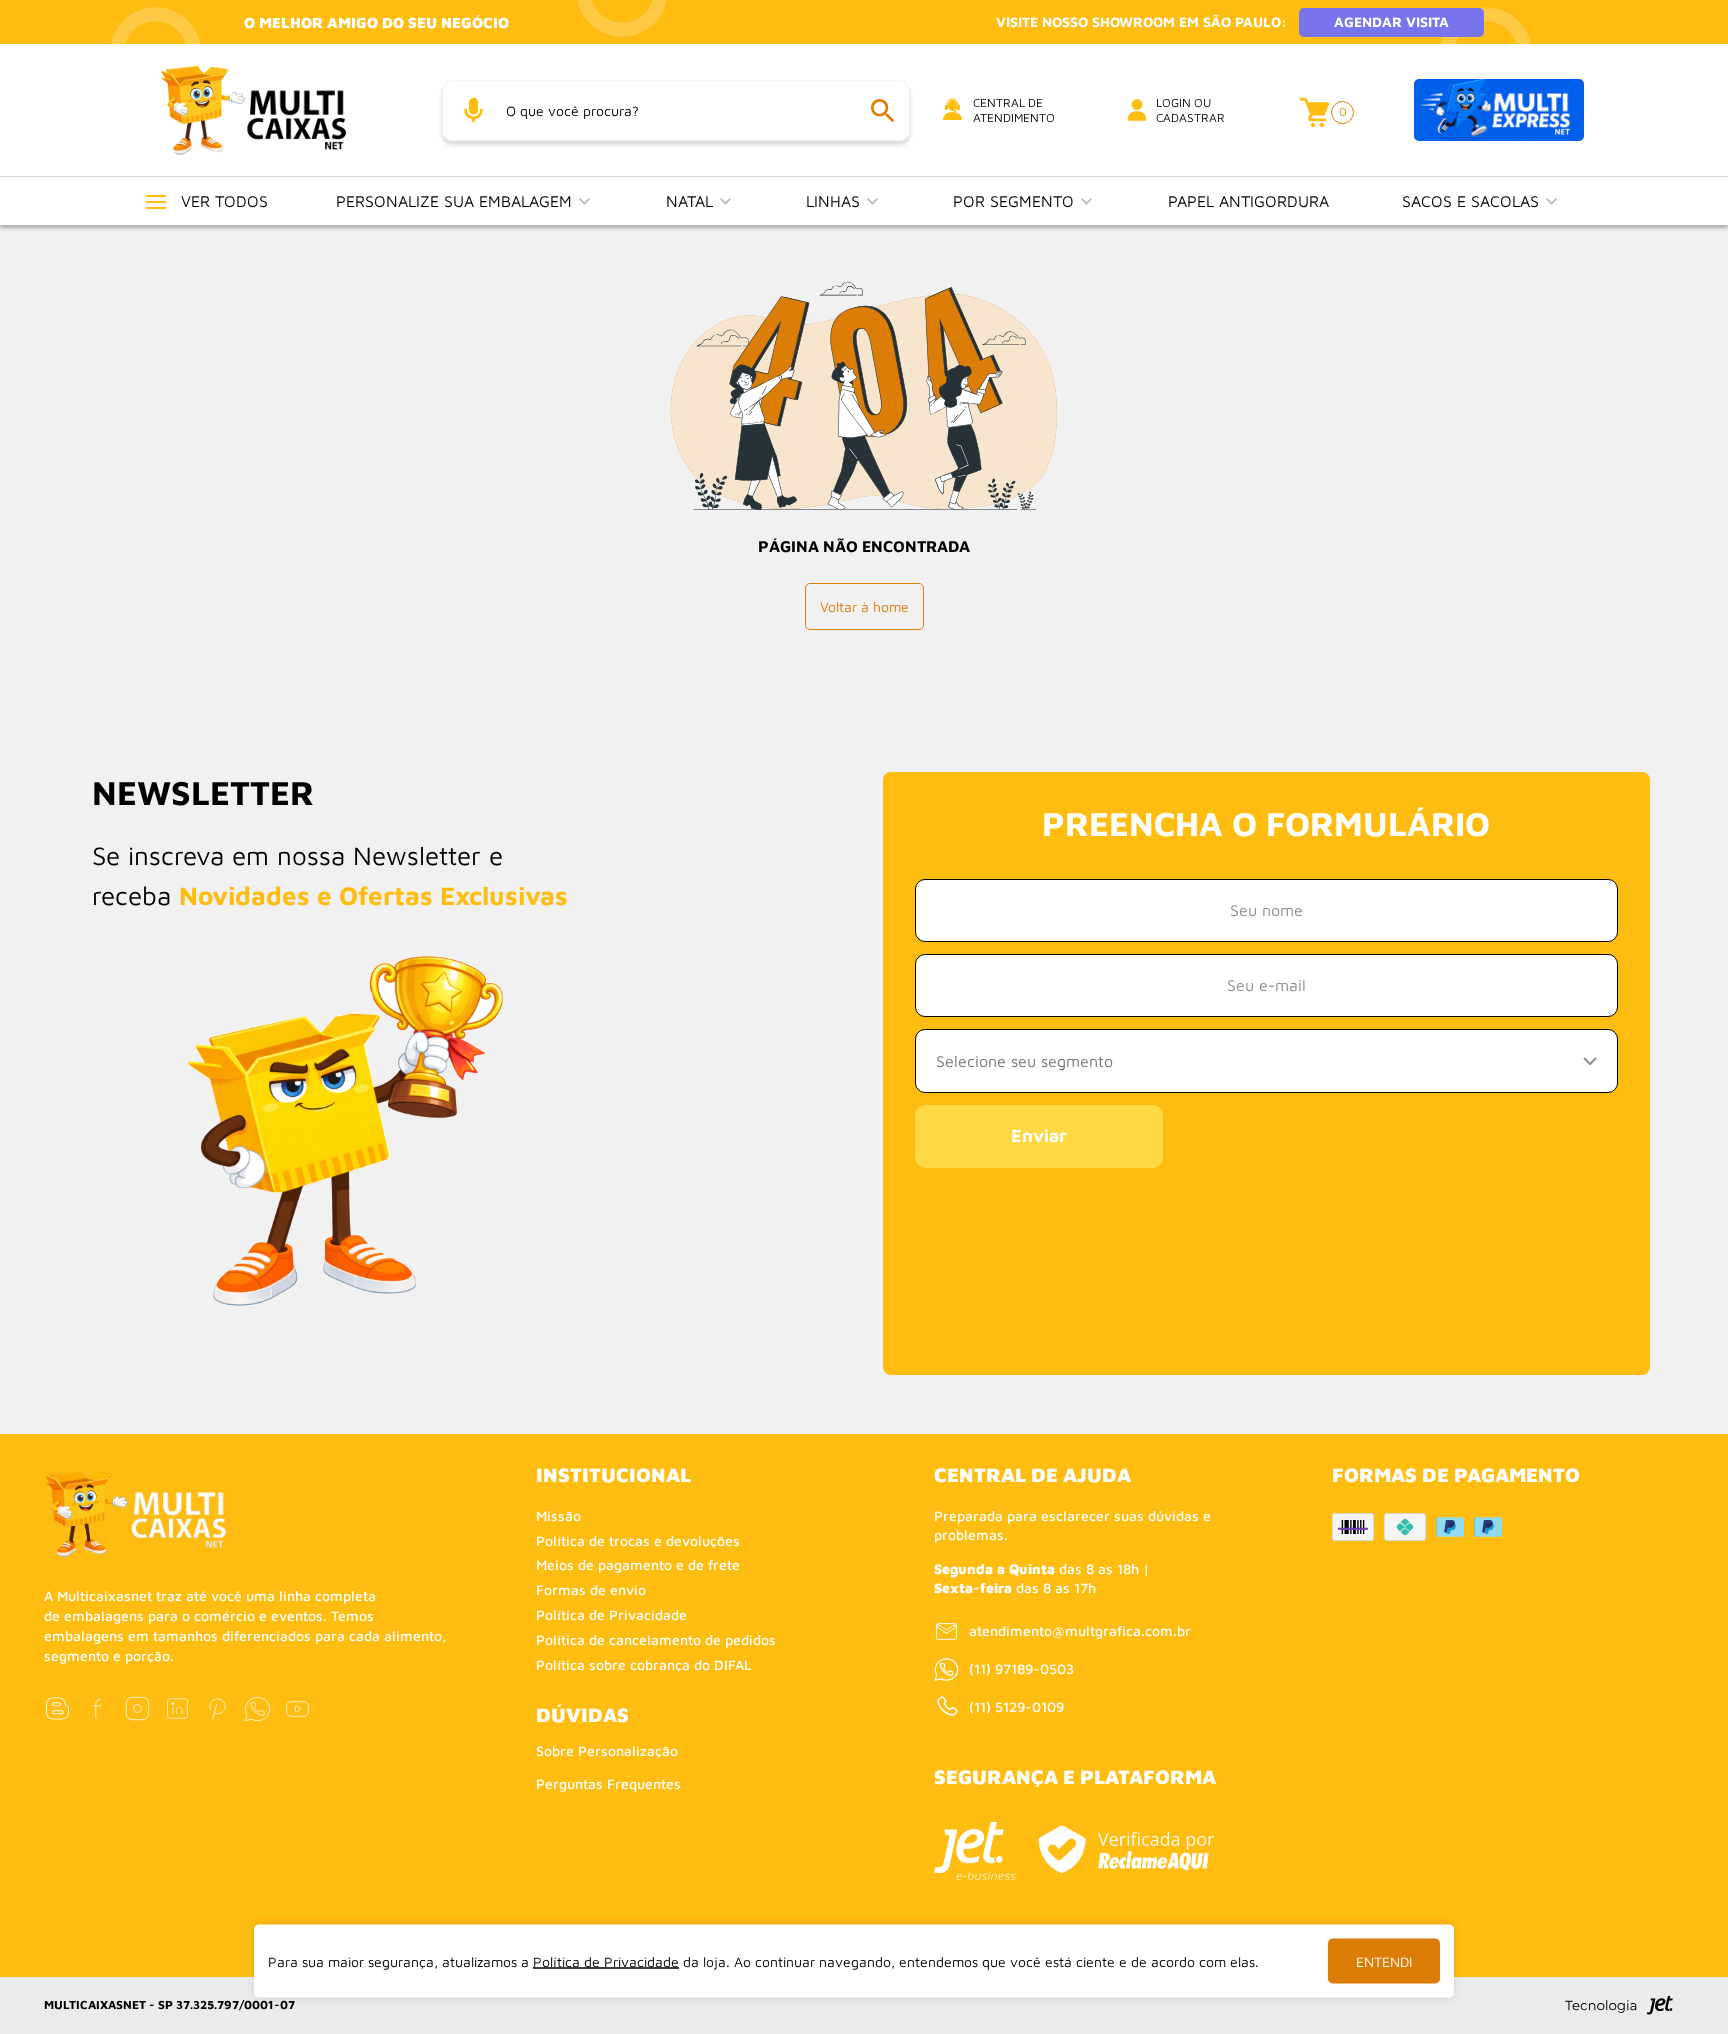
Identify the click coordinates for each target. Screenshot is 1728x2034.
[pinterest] (217, 1708)
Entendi (1384, 1961)
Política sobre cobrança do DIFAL (644, 1664)
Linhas (835, 201)
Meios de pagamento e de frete (638, 1564)
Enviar (1039, 1135)
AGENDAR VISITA (1391, 21)
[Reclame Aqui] (1126, 1849)
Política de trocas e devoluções (638, 1540)
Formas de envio (591, 1589)
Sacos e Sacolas (1473, 201)
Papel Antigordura (1248, 201)
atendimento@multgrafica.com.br (1080, 1630)
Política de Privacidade (611, 1614)
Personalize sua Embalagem (456, 201)
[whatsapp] (257, 1708)
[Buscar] (882, 110)
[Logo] (278, 109)
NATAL (692, 201)
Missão (558, 1515)
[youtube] (297, 1708)
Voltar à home (864, 606)
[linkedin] (177, 1708)
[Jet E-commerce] (975, 1851)
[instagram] (137, 1708)
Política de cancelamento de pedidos (656, 1639)
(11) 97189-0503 (1021, 1668)
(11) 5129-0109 (1016, 1706)
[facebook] (97, 1708)
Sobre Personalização (607, 1750)
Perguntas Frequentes (608, 1783)
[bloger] (57, 1708)
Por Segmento (1016, 201)
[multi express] (1499, 110)
